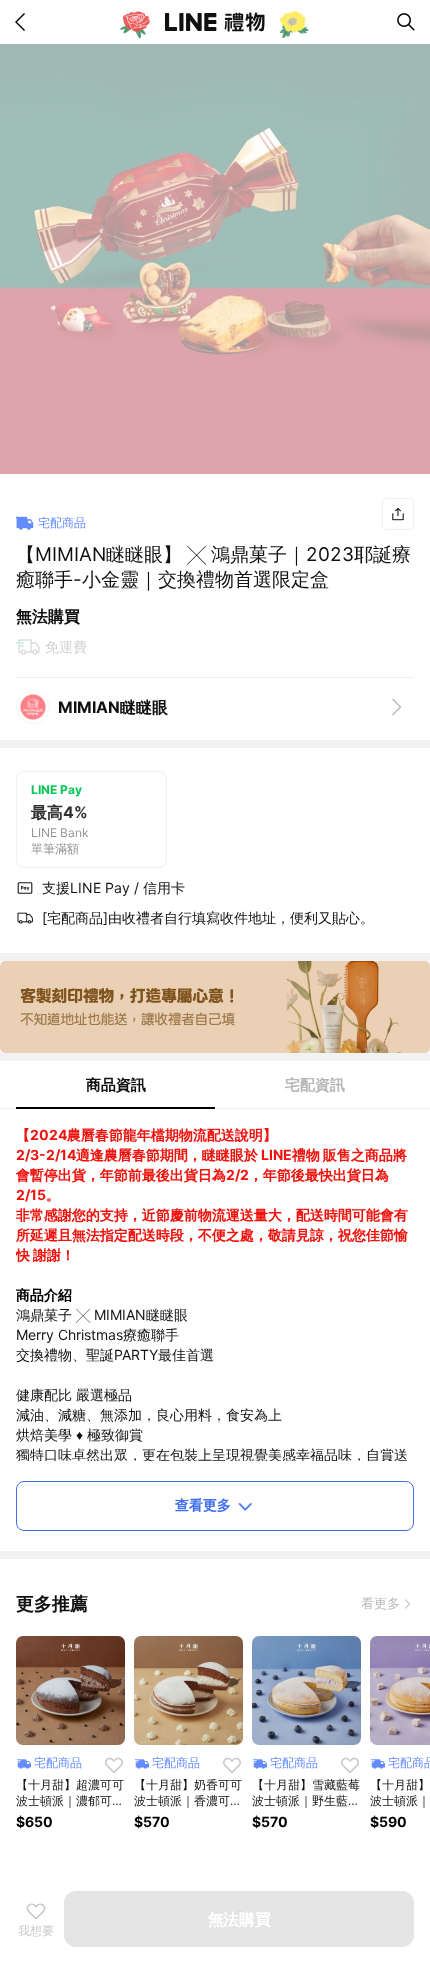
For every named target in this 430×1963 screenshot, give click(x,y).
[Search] (406, 22)
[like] (114, 1765)
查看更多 (203, 1504)
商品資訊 (116, 1084)
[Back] (24, 22)
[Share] (398, 514)
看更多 (380, 1603)
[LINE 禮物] (215, 22)
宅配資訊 (315, 1084)
